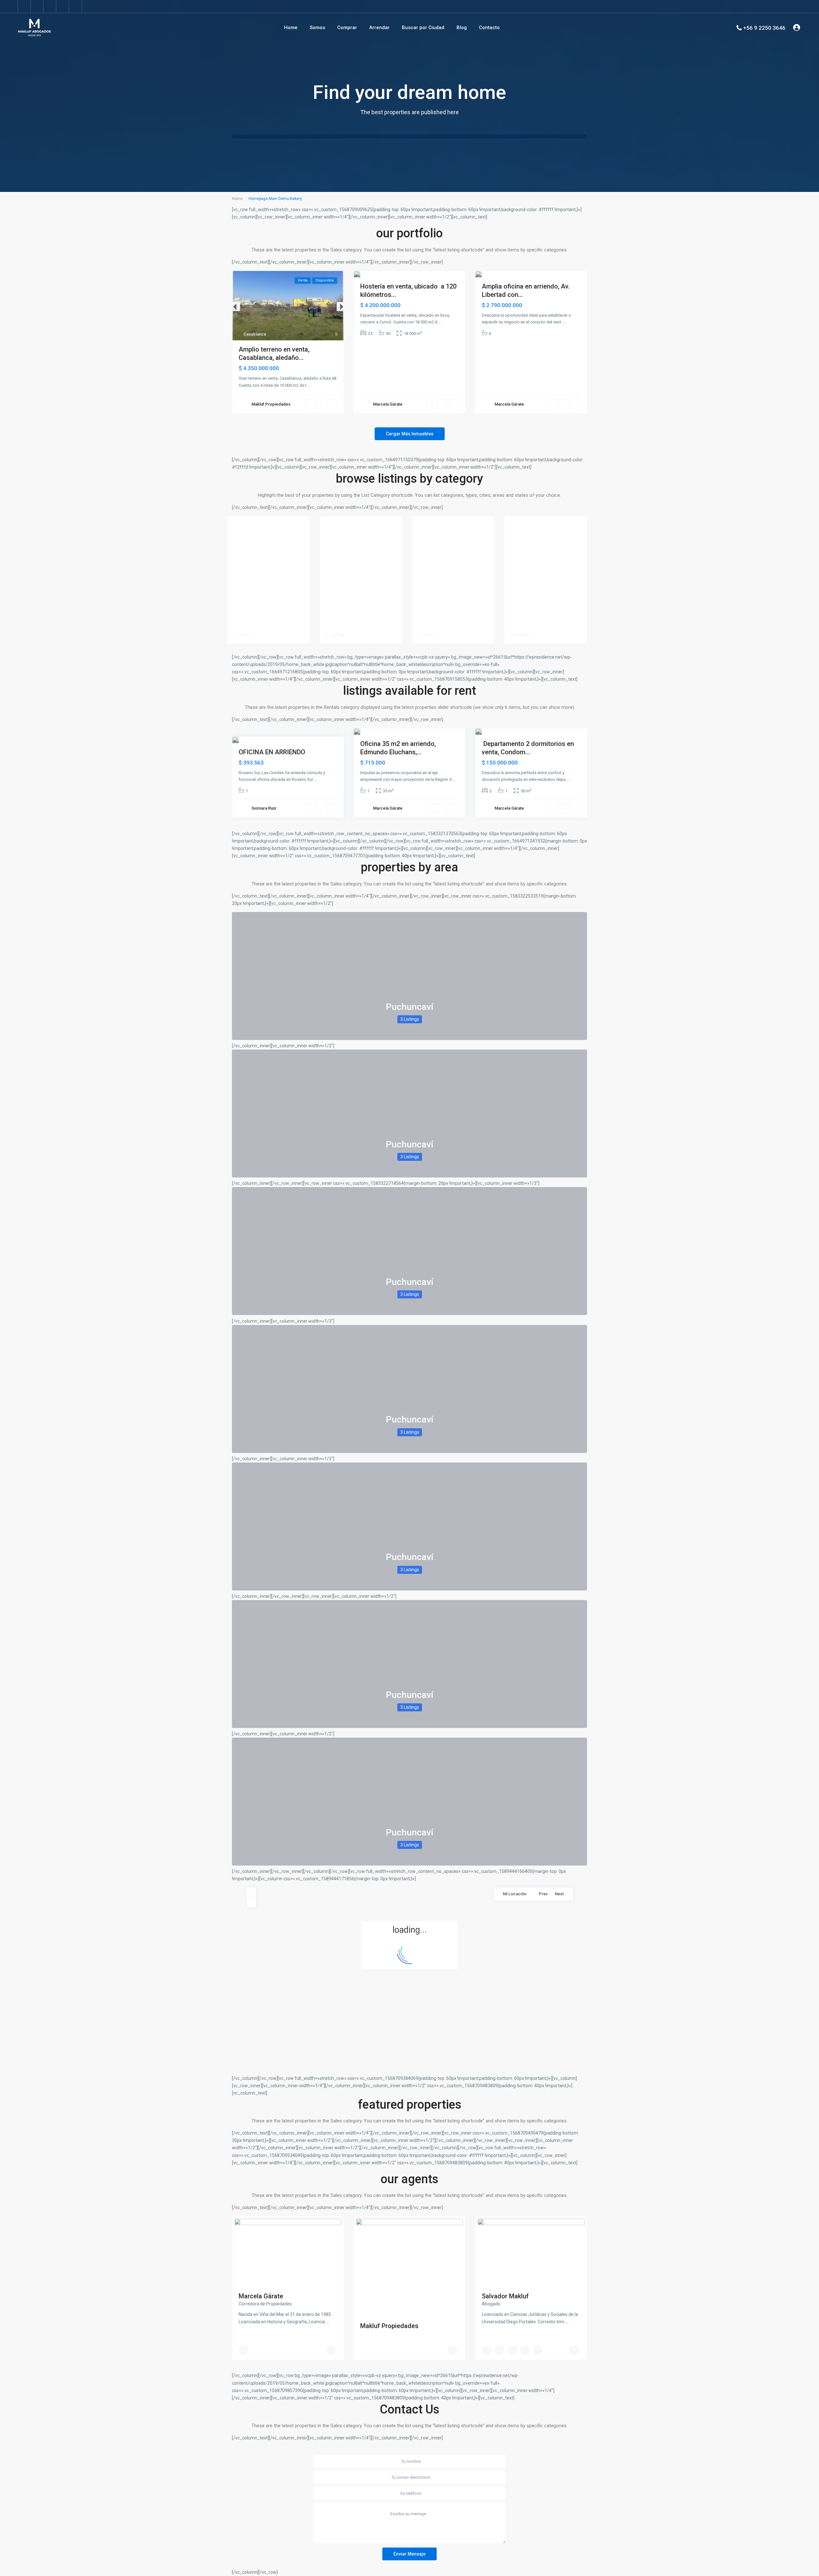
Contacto (489, 28)
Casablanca (255, 334)
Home (291, 28)
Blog (462, 28)
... (309, 385)
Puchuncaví (409, 1007)
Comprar (347, 28)
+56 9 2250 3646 (764, 28)
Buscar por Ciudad (423, 28)
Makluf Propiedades (271, 404)
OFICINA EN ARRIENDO (272, 752)
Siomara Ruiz (264, 808)
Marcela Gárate (388, 404)
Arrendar (379, 28)
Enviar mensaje (409, 2554)
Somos (317, 28)
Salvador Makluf (505, 2296)
